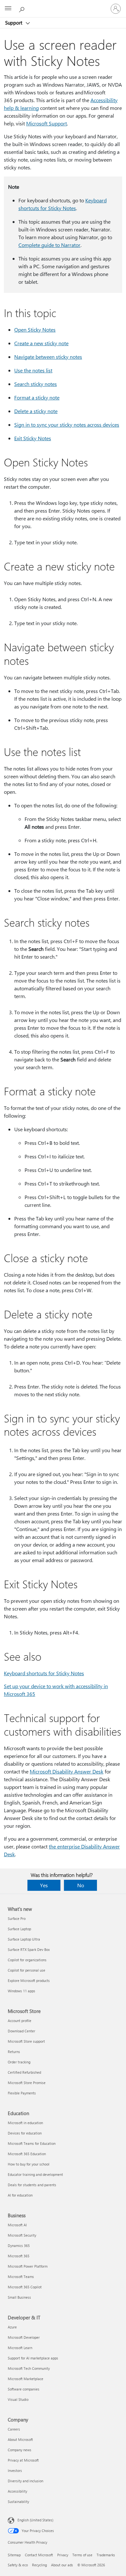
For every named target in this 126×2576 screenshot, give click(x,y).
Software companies (24, 2389)
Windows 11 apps (21, 1991)
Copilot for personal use (26, 1970)
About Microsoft (20, 2439)
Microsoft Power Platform (28, 2266)
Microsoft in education (25, 2123)
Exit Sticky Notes (33, 438)
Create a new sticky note (41, 343)
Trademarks (106, 2555)
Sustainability (18, 2501)
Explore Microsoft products (29, 1980)
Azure (12, 2327)
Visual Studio (18, 2399)
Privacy (63, 2555)
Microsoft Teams (21, 2277)
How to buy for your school (29, 2164)
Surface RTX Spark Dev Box (29, 1949)
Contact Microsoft (39, 2555)
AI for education (20, 2195)
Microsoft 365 (19, 2256)
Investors (15, 2470)
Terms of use (82, 2555)
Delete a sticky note (36, 411)
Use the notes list (33, 370)
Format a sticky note (37, 397)
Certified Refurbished (24, 2072)
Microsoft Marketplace (26, 2379)
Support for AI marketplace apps (33, 2358)
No (81, 1885)
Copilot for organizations (27, 1960)
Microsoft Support (47, 123)
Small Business (19, 2297)
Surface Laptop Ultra (24, 1939)
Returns (14, 2052)
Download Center (21, 2031)
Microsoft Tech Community (29, 2368)
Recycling (39, 2565)
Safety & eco (18, 2565)
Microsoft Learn (20, 2348)
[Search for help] (23, 8)
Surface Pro (17, 1918)
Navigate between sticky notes (48, 357)
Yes (44, 1885)
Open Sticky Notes (35, 330)
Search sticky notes (36, 384)
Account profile (20, 2021)
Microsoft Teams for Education (32, 2143)
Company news (20, 2450)
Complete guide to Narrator (49, 245)
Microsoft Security (22, 2235)
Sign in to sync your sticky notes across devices (67, 425)
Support (14, 23)
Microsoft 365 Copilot (25, 2287)
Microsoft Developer (24, 2337)
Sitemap (14, 2555)
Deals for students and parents (32, 2185)
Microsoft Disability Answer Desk (67, 1771)
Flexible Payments (22, 2093)
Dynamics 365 (19, 2246)
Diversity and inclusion (26, 2481)
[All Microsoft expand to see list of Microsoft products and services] (8, 9)
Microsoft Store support (26, 2041)
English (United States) (35, 2520)
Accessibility (17, 2491)
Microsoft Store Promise (27, 2083)
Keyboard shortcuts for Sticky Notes (44, 1673)
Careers (14, 2429)
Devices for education (25, 2133)
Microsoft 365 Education (27, 2154)
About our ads (62, 2565)
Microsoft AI (17, 2225)
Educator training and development (35, 2174)
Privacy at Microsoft (23, 2460)
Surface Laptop (19, 1929)
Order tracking (19, 2062)
